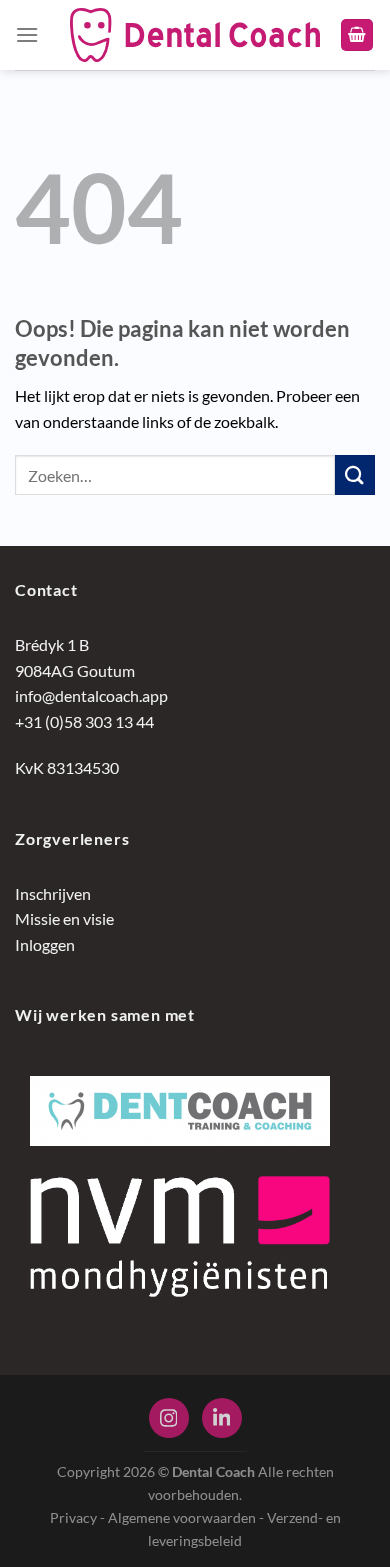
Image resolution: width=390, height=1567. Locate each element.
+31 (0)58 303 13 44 (84, 721)
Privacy (73, 1517)
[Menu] (27, 34)
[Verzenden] (355, 474)
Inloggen (45, 944)
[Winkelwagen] (357, 35)
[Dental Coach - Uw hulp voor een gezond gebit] (195, 35)
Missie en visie (64, 918)
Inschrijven (53, 893)
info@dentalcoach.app (91, 695)
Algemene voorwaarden (182, 1517)
